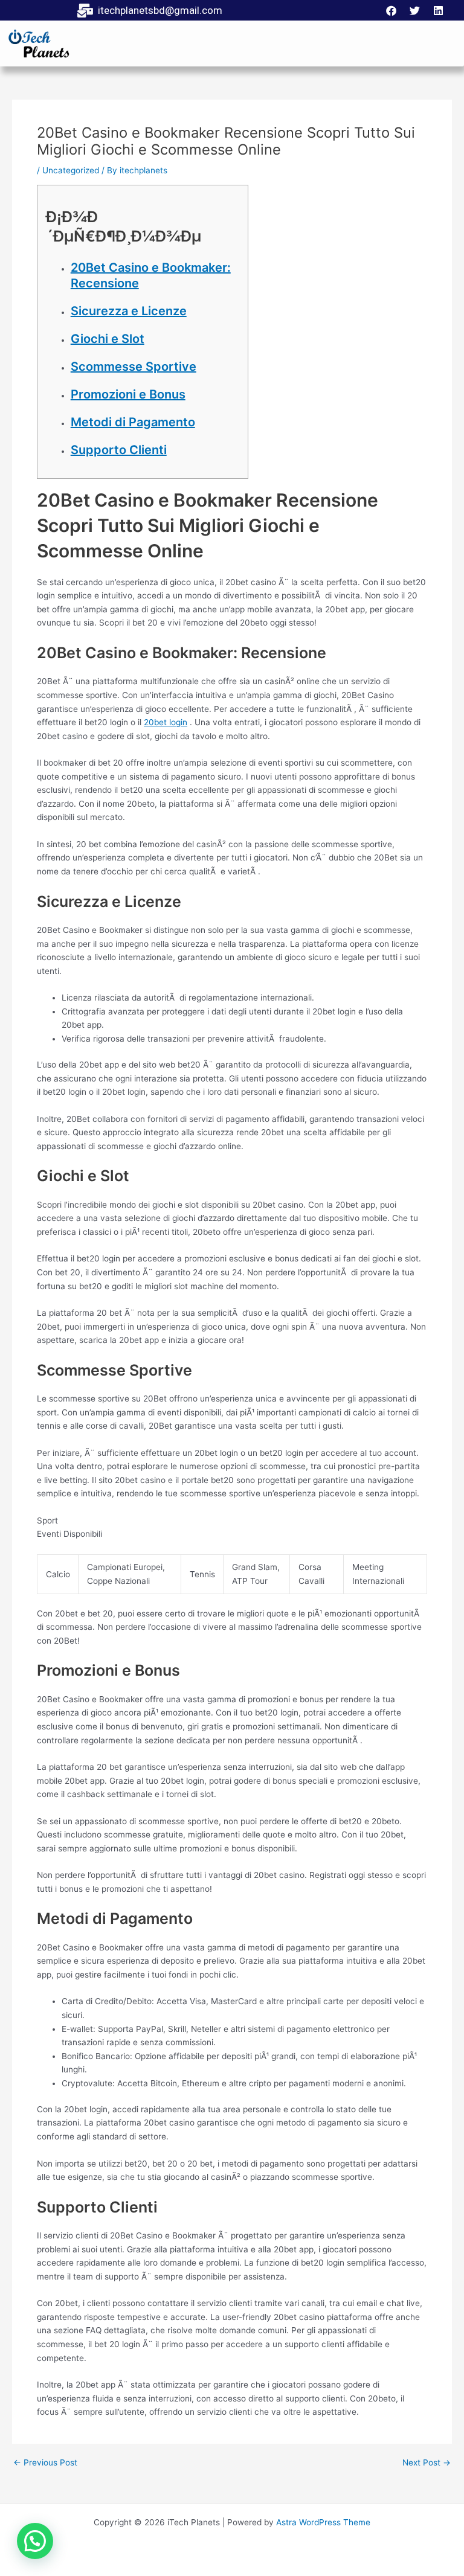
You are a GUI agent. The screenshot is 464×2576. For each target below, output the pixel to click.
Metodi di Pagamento (133, 422)
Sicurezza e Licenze (129, 311)
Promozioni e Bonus (128, 394)
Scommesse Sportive (134, 367)
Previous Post (45, 2463)
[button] (35, 2541)
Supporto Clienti (119, 450)
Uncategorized (71, 170)
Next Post (427, 2463)
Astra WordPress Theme (323, 2522)
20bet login (166, 722)
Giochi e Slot (108, 339)
